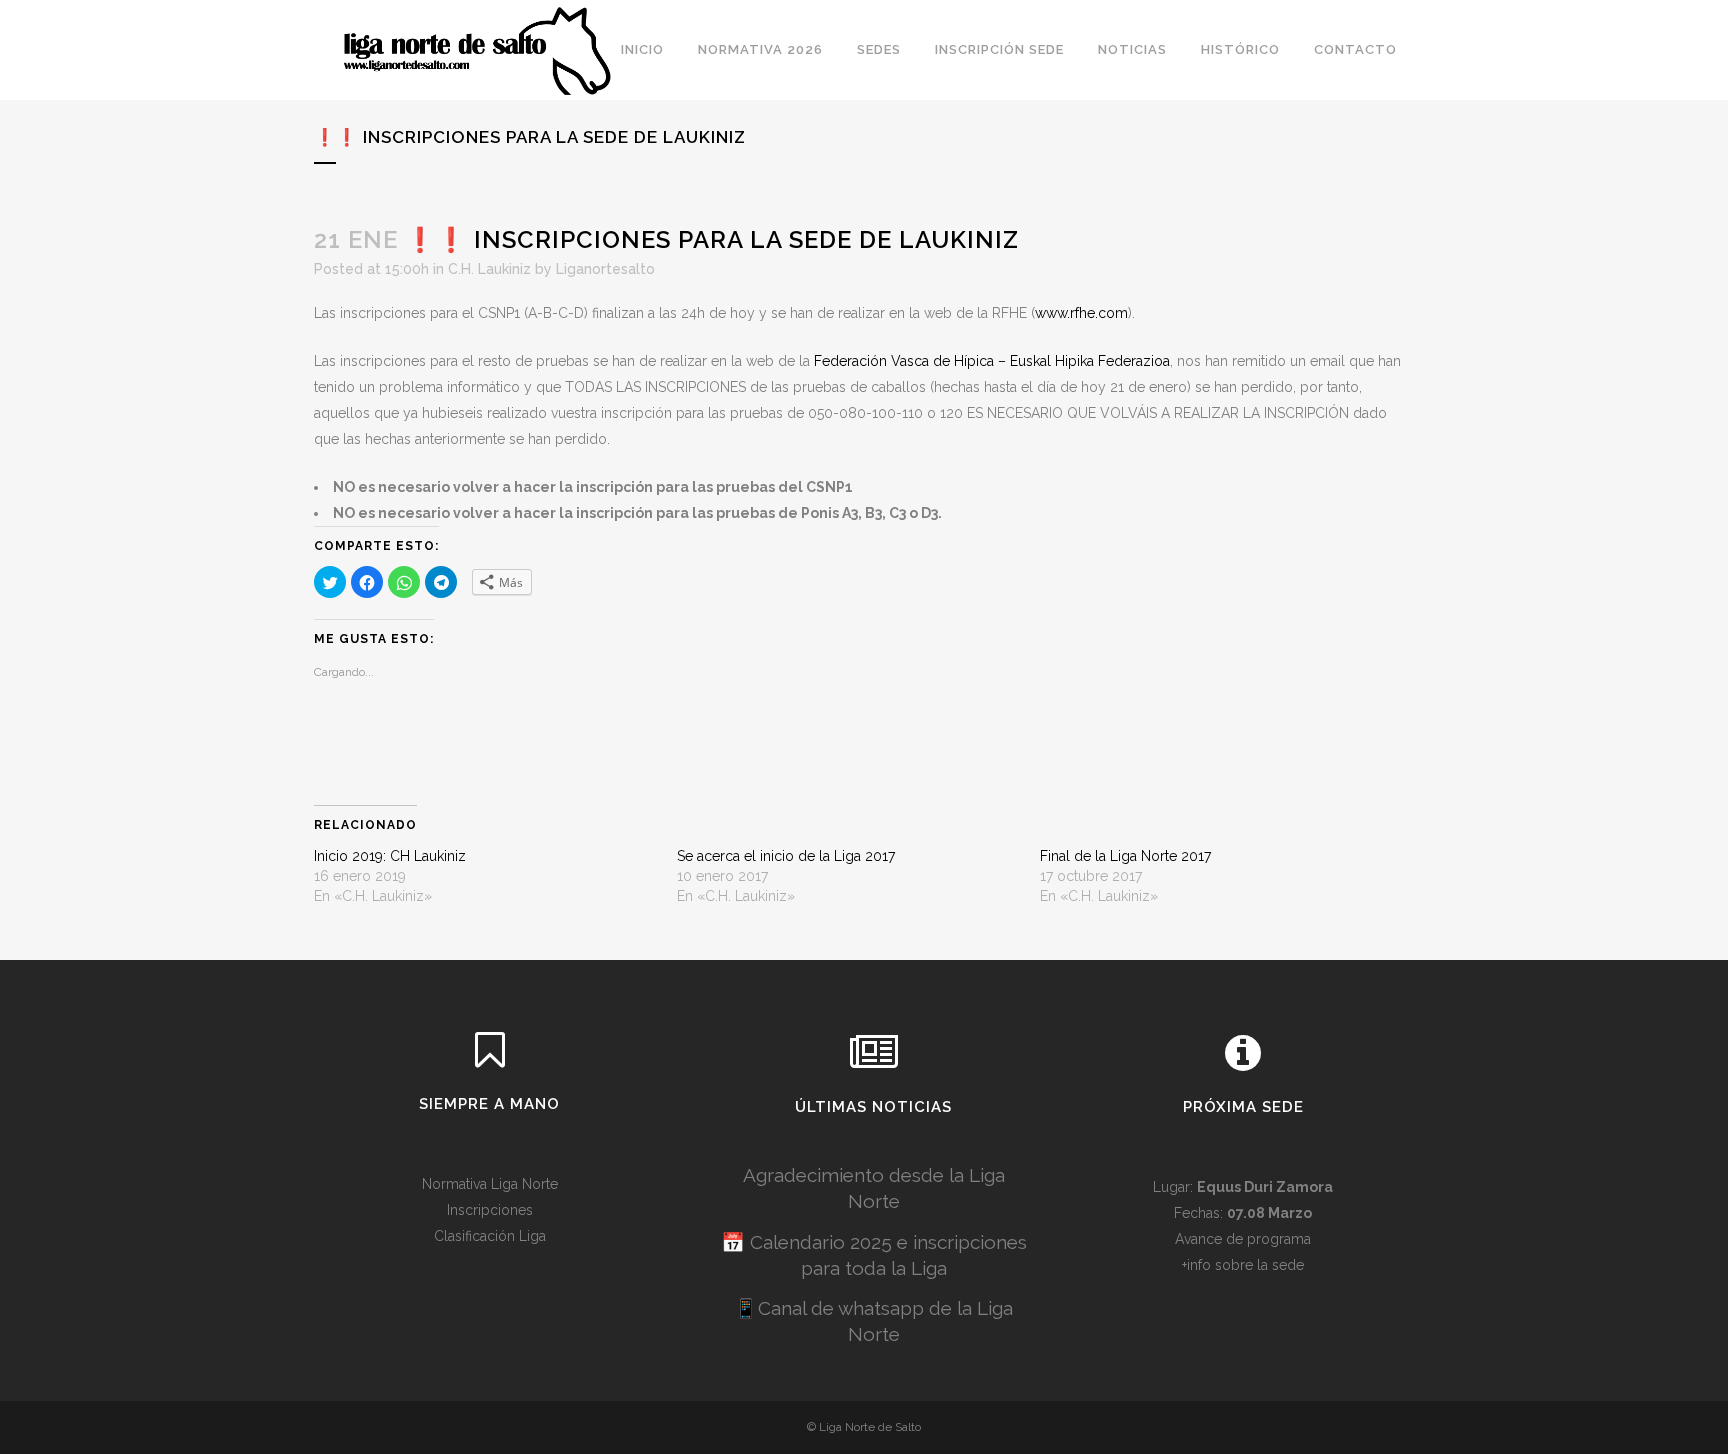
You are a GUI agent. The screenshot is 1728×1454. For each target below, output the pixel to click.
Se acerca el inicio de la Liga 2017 (786, 856)
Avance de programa (1243, 1239)
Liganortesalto (605, 269)
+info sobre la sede (1243, 1265)
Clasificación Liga (490, 1236)
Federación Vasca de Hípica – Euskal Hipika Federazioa (992, 361)
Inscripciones (490, 1210)
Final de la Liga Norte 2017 (1125, 856)
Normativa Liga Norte (490, 1184)
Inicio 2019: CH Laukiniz (390, 856)
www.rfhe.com (1081, 313)
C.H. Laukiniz (489, 269)
